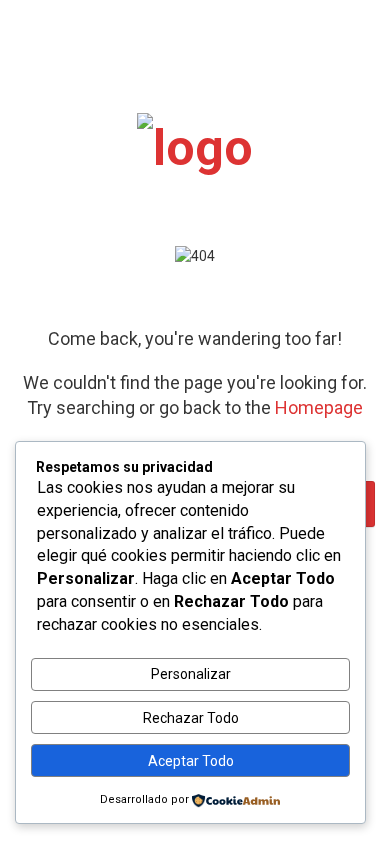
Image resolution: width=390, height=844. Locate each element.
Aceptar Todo (191, 761)
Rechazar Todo (191, 718)
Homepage (319, 407)
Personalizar (191, 674)
